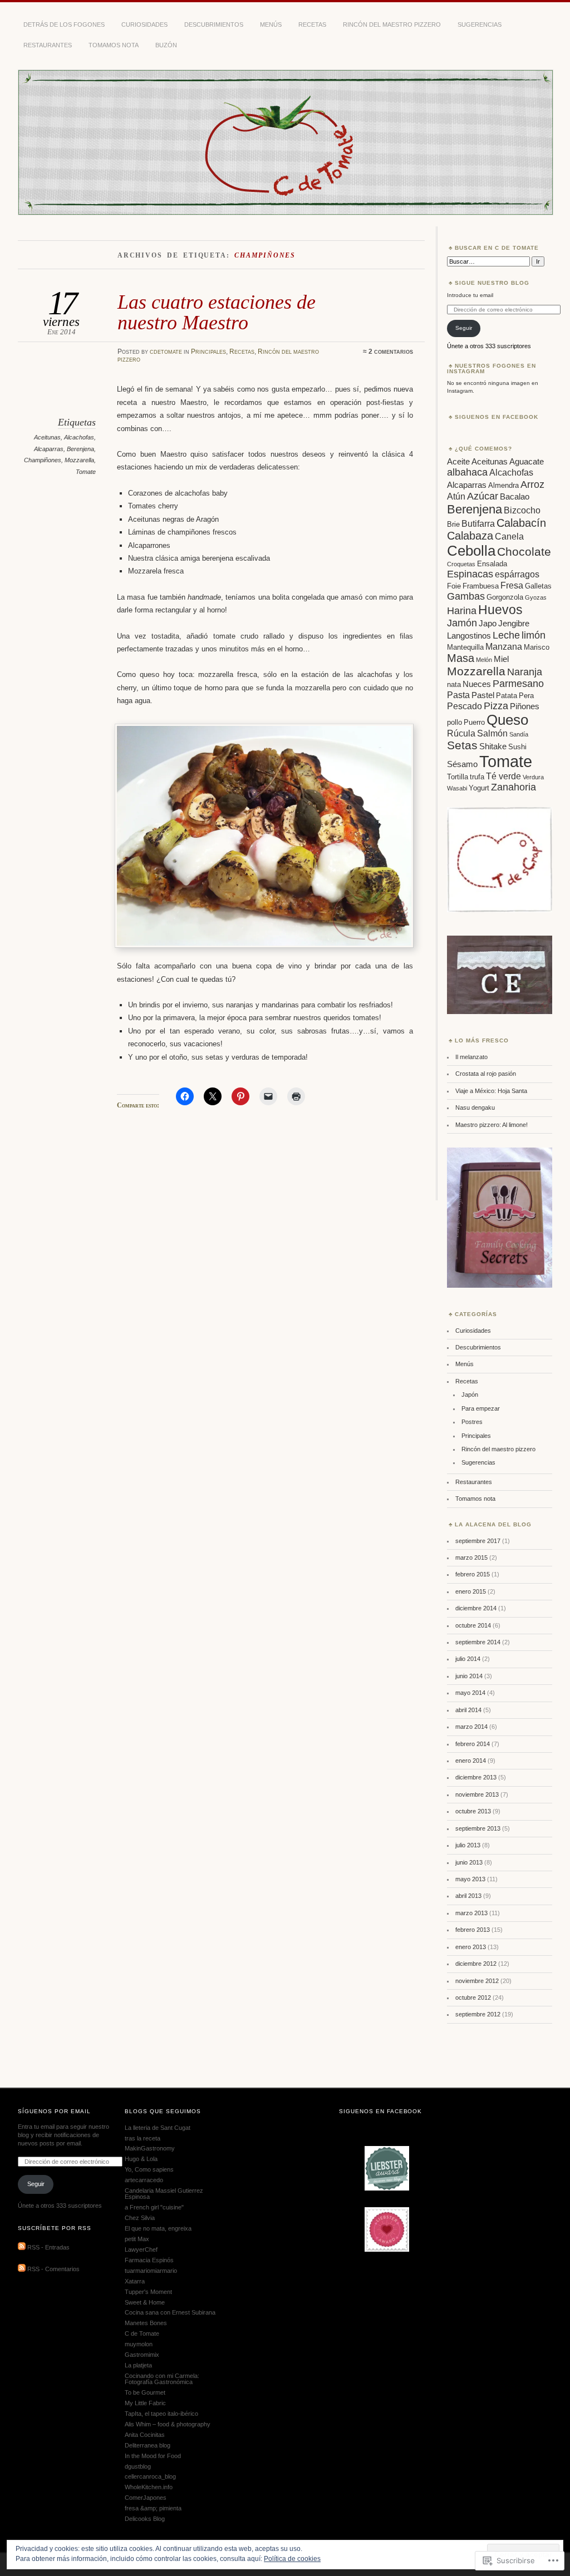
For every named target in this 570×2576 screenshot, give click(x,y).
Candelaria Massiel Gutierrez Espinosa (164, 2194)
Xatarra (135, 2281)
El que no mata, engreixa (158, 2228)
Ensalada (492, 564)
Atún (456, 496)
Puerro (474, 722)
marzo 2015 (471, 1558)
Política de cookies (292, 2559)
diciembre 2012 (476, 1964)
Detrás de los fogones (64, 24)
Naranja (525, 672)
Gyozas (536, 597)
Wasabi (457, 788)
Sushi (517, 747)
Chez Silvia (140, 2218)
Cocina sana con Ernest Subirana (170, 2312)
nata (454, 684)
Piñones (525, 706)
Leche (506, 635)
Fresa (512, 585)
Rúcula (461, 733)
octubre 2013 (473, 1811)
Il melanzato (471, 1057)
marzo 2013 (471, 1913)
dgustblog (138, 2466)
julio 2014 (468, 1659)
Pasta (458, 695)
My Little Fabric (145, 2403)
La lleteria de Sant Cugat (158, 2128)
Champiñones (43, 460)
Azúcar (483, 496)
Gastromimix (142, 2355)
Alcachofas (79, 437)
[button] (264, 836)
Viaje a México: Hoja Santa (491, 1091)
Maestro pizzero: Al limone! (492, 1125)
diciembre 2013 (476, 1777)
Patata (507, 696)
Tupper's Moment (148, 2292)
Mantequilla (465, 647)
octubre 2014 (473, 1625)
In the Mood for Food (153, 2456)
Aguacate (527, 462)
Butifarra (478, 523)
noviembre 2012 (477, 1981)
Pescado (465, 706)
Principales (208, 352)
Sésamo (462, 764)
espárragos (517, 574)
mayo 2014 (470, 1693)
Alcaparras (49, 449)
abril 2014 (468, 1710)
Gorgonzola (505, 597)
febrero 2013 (473, 1930)
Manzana (504, 646)
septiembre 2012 (478, 2014)
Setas (462, 745)
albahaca (467, 472)
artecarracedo (144, 2180)
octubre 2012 (473, 1997)
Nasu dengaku (475, 1107)
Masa (461, 658)
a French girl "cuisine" (154, 2207)
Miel (501, 659)
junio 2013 (469, 1862)
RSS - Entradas (48, 2248)
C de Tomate (142, 2333)
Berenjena (80, 449)
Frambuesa (481, 586)
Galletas (538, 586)
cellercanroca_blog (150, 2476)
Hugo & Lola (141, 2159)
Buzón (166, 45)
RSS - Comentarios (53, 2270)
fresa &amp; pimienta (153, 2508)
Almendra (503, 485)
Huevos (500, 610)
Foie (454, 586)
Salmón (492, 733)
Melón (484, 660)
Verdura (533, 777)
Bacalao (515, 497)
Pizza (496, 706)
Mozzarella (79, 460)
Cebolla (471, 551)
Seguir (464, 328)
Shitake (493, 746)
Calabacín (521, 523)
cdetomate (166, 352)
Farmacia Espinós (149, 2260)
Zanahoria (514, 787)
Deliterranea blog (148, 2445)
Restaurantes (48, 45)
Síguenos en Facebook (497, 417)
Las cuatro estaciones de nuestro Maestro (217, 312)
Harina (462, 611)
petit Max (137, 2239)
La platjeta (138, 2365)
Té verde (503, 776)
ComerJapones (146, 2498)
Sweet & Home (145, 2302)
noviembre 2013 (477, 1794)
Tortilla (458, 777)
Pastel (483, 695)
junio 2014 (469, 1676)
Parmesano (518, 684)
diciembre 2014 (476, 1608)
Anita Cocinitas (145, 2435)
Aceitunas (47, 437)
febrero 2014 (473, 1744)
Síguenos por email (54, 2111)
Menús (271, 24)
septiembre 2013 (478, 1828)
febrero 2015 (473, 1574)
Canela (509, 536)
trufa (477, 777)
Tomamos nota (114, 45)
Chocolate (524, 552)
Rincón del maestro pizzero (392, 24)
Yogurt (479, 788)
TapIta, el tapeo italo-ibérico (161, 2414)
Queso (507, 720)
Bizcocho (522, 510)
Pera (526, 696)
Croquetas (461, 564)
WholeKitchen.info (149, 2487)
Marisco (537, 647)
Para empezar (481, 1408)
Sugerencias (480, 24)
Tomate (86, 472)
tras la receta (142, 2138)
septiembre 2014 (478, 1642)
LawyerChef (141, 2249)
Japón (470, 1395)
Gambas (466, 596)
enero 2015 (471, 1591)
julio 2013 (468, 1845)
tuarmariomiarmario (151, 2271)
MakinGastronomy (150, 2148)
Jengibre (514, 624)
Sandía (519, 734)
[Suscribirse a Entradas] (22, 2248)
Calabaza (470, 536)
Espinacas (470, 574)
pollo (454, 722)
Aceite (458, 462)
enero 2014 (471, 1761)
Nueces (477, 684)
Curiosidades (144, 24)
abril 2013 (468, 1896)
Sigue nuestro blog (492, 283)
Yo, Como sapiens (149, 2169)
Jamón (462, 623)
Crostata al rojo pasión (486, 1074)
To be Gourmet (145, 2392)
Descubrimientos (214, 24)
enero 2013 (471, 1947)
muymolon (139, 2344)
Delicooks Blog (145, 2519)
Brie (453, 524)
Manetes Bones (146, 2323)
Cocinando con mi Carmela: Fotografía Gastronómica (162, 2379)
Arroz (532, 484)
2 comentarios (391, 352)
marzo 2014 (471, 1727)
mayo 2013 (470, 1879)
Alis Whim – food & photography (168, 2424)
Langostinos (469, 636)
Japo (488, 624)
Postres (472, 1422)
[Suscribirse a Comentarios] (22, 2270)
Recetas (312, 24)
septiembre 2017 (478, 1541)
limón (534, 635)
